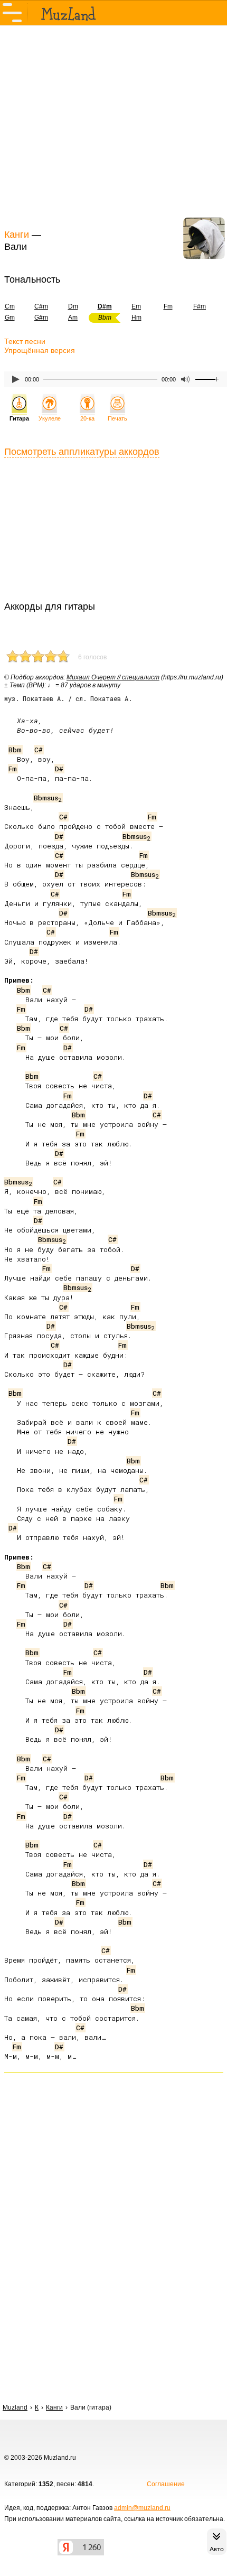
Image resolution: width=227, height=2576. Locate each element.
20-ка (87, 418)
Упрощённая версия (40, 350)
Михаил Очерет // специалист (113, 677)
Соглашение (166, 2484)
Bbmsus (48, 798)
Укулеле (50, 418)
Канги (17, 235)
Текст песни (25, 341)
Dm (73, 306)
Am (73, 318)
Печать (117, 418)
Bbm (15, 750)
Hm (136, 318)
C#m (41, 306)
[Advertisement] (113, 126)
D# (59, 769)
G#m (41, 318)
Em (136, 306)
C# (39, 750)
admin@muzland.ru (142, 2508)
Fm (168, 306)
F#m (200, 306)
